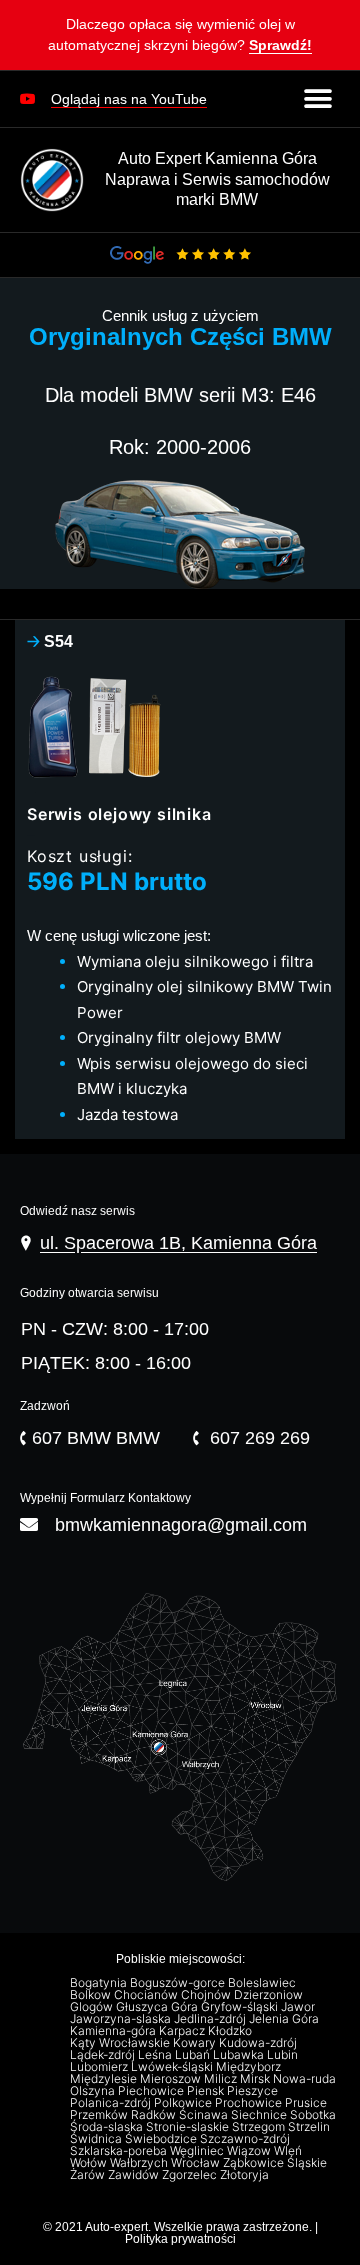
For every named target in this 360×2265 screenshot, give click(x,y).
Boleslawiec (263, 1983)
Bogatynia (100, 1983)
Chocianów (147, 1995)
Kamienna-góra (114, 2031)
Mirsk (256, 2079)
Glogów (93, 2007)
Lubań (194, 2055)
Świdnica (97, 2139)
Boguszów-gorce (179, 1983)
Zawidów (135, 2175)
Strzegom (260, 2127)
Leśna (156, 2055)
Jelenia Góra (285, 2019)
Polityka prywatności (180, 2239)
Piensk (207, 2091)
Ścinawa (205, 2115)
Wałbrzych (140, 2163)
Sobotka (314, 2115)
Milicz (222, 2079)
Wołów (90, 2163)
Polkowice (184, 2103)
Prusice (307, 2103)
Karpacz (183, 2031)
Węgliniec (198, 2151)
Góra (186, 2007)
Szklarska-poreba (120, 2151)
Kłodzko (231, 2031)
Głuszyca (143, 2007)
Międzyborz (250, 2067)
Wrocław (197, 2163)
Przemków (100, 2115)
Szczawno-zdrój (246, 2139)
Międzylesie (105, 2079)
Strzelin (310, 2127)
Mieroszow (172, 2079)
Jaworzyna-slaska (122, 2019)
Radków (155, 2115)
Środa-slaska (108, 2127)
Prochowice (250, 2103)
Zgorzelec (191, 2175)
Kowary (196, 2043)
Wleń (289, 2151)
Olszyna (94, 2091)
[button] (180, 39)
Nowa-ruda (306, 2079)
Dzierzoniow (270, 1995)
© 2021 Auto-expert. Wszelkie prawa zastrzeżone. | (180, 2227)
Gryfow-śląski (241, 2007)
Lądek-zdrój (104, 2055)
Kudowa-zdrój (259, 2043)
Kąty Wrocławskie (121, 2043)
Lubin (284, 2055)
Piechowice (152, 2091)
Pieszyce (254, 2091)
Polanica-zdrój (112, 2103)
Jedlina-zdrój (211, 2019)
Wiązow (250, 2151)
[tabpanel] (180, 900)
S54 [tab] (50, 641)
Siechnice (260, 2115)
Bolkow (92, 1995)
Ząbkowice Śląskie (276, 2163)
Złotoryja (246, 2175)
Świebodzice (162, 2139)
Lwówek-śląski (173, 2067)
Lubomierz (100, 2067)
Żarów (89, 2175)
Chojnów (207, 1995)
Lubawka (240, 2055)
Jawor (299, 2007)
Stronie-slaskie (189, 2127)
